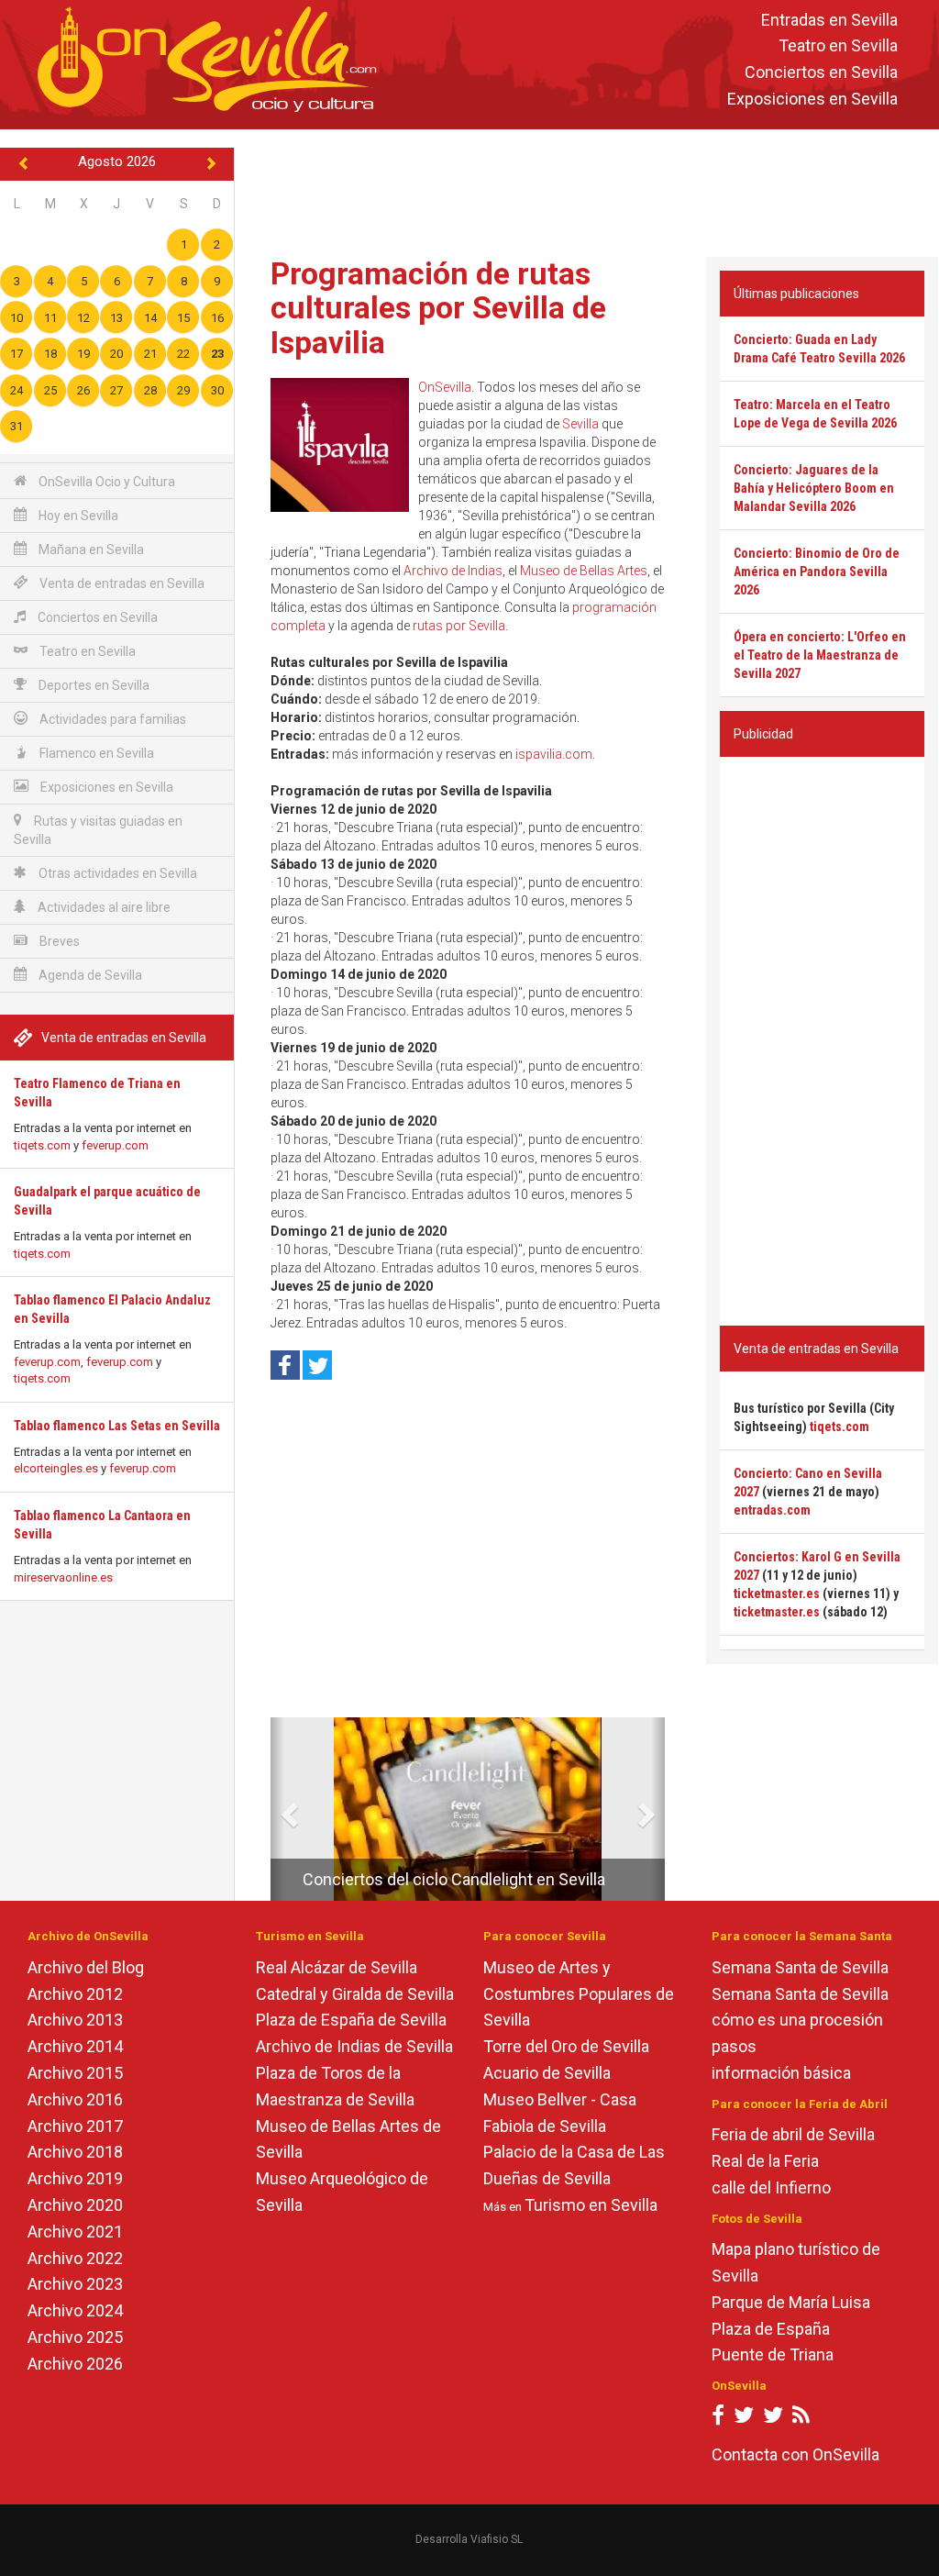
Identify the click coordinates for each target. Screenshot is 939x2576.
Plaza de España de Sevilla (351, 2020)
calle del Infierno (771, 2187)
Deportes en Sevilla (93, 685)
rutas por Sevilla (459, 626)
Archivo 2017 (75, 2126)
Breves (58, 941)
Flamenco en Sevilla (95, 753)
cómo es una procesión (797, 2020)
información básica (781, 2073)
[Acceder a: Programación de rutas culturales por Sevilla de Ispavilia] (340, 445)
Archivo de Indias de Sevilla (354, 2046)
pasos (734, 2046)
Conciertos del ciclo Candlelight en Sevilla (454, 1879)
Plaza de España (771, 2329)
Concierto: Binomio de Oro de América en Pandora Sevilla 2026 (817, 572)
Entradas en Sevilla (829, 20)
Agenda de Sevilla (89, 975)
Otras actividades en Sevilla (116, 873)
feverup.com (115, 1145)
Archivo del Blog (86, 1967)
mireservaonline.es (63, 1577)
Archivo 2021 (75, 2232)
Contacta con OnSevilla (795, 2454)
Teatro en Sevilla (838, 46)
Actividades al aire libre (103, 907)
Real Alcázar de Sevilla (337, 1967)
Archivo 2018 (75, 2152)
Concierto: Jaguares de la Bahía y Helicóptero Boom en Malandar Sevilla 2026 (814, 488)
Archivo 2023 (75, 2284)
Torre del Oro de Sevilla (566, 2046)
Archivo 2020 (75, 2205)
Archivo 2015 (75, 2073)
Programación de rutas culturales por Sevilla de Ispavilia (438, 308)
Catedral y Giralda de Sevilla (355, 1994)
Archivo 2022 (75, 2258)
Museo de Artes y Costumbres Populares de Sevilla (579, 1994)
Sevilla (580, 424)
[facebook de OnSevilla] (718, 2419)
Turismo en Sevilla (591, 2205)
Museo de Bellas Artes (584, 571)
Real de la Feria (765, 2161)
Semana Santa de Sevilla (800, 1967)
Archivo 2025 (75, 2337)
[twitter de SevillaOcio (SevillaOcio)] (773, 2419)
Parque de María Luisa (791, 2302)
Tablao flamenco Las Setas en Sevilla (117, 1426)
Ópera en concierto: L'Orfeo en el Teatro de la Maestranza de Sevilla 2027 (820, 655)
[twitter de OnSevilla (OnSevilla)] (744, 2419)
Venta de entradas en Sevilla (121, 583)
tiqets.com (42, 1145)
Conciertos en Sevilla (821, 73)
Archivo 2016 (75, 2099)
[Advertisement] (591, 189)
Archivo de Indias (453, 571)
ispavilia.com (554, 754)
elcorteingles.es (56, 1468)
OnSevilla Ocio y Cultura (105, 482)
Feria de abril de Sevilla (793, 2134)
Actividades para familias (111, 719)
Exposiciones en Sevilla (812, 99)
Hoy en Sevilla (77, 516)
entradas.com (772, 1510)
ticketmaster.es (777, 1593)
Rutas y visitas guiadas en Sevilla (98, 830)
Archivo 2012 (75, 1994)
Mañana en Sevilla (90, 550)
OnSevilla (445, 387)
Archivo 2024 (75, 2310)
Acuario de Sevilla (547, 2073)
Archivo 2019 (75, 2178)
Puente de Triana (773, 2354)
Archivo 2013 (75, 2020)
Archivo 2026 (75, 2364)
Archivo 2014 (75, 2046)
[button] (277, 1809)
